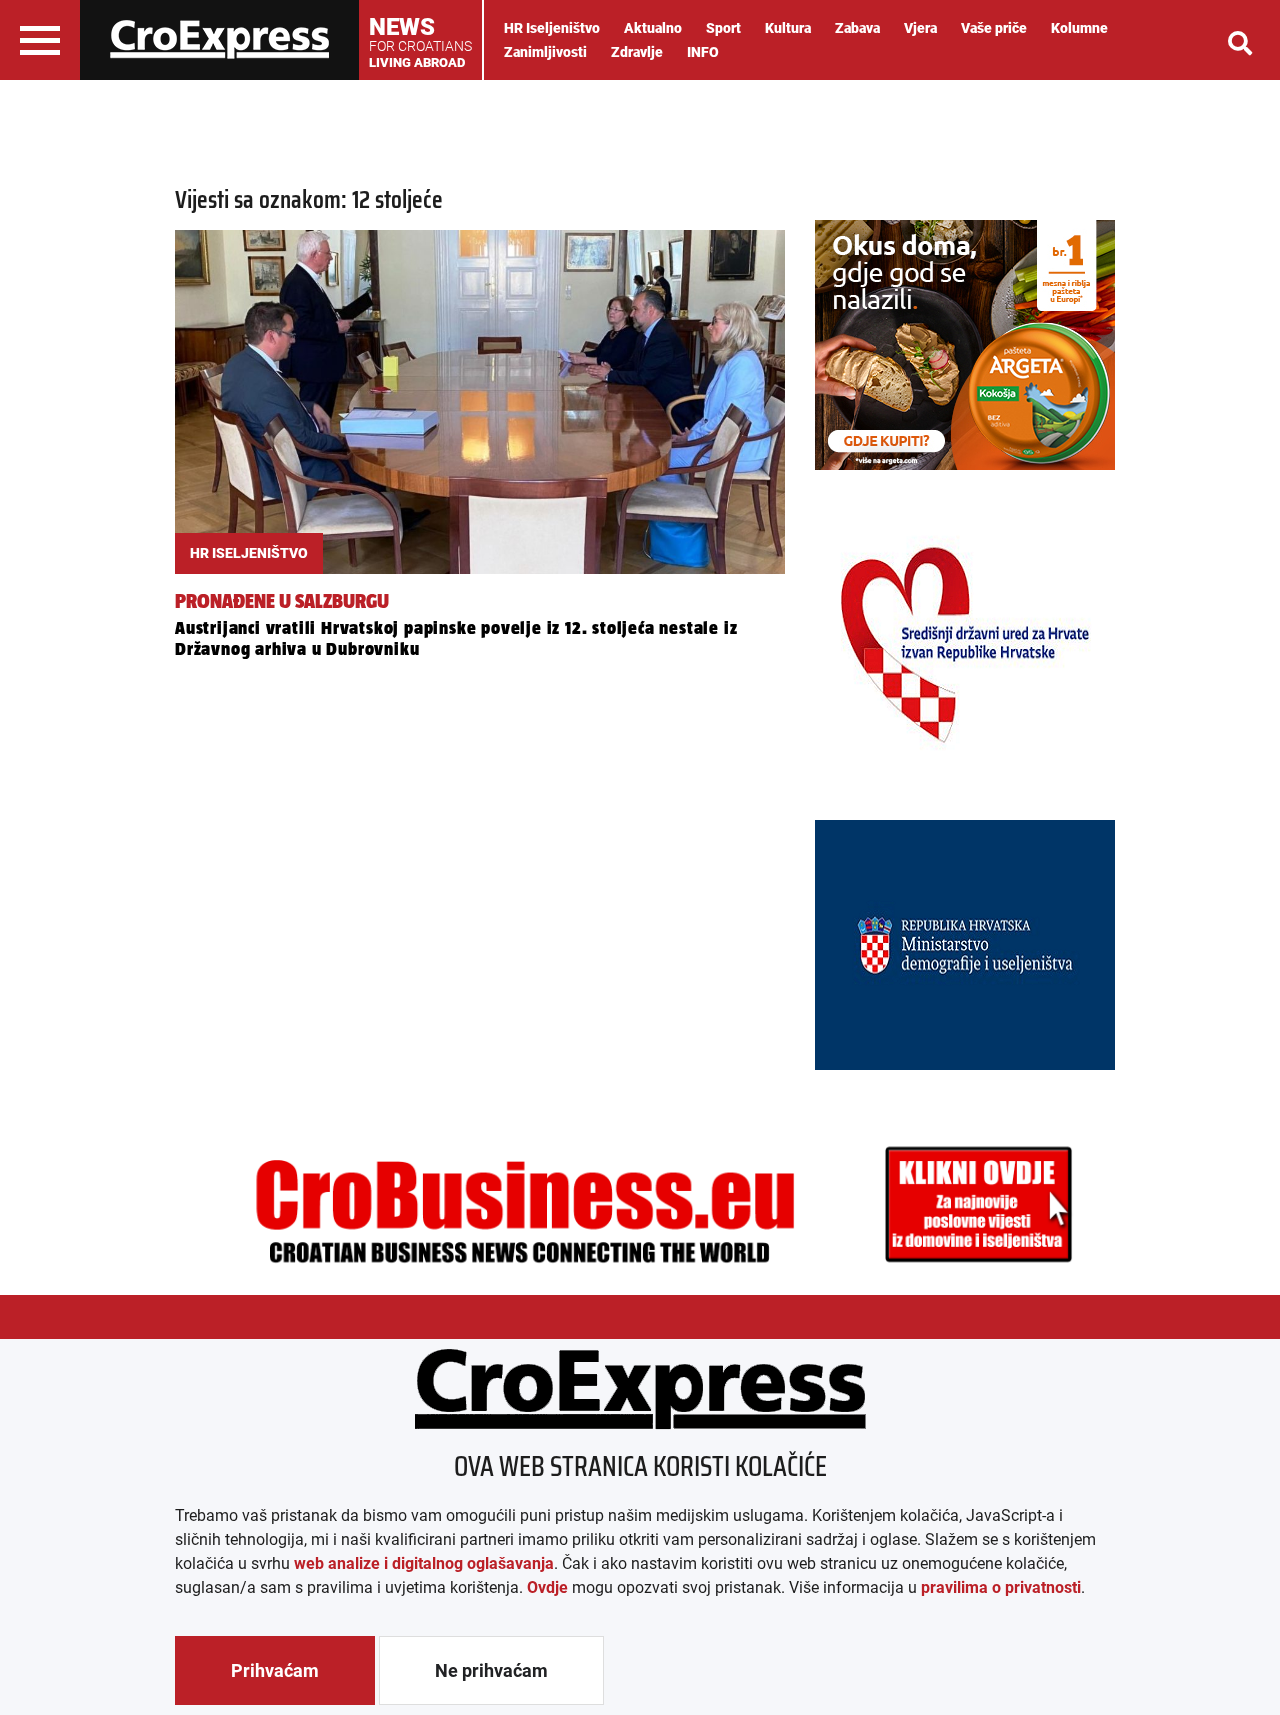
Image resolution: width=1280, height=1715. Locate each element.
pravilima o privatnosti (1001, 1587)
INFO (703, 52)
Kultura (788, 28)
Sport (723, 28)
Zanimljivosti (545, 52)
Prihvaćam (275, 1670)
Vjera (920, 28)
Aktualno (653, 28)
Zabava (857, 28)
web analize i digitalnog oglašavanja (424, 1563)
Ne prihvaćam (491, 1670)
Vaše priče (994, 28)
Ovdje (547, 1587)
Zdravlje (637, 52)
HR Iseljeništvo (552, 28)
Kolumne (1079, 28)
